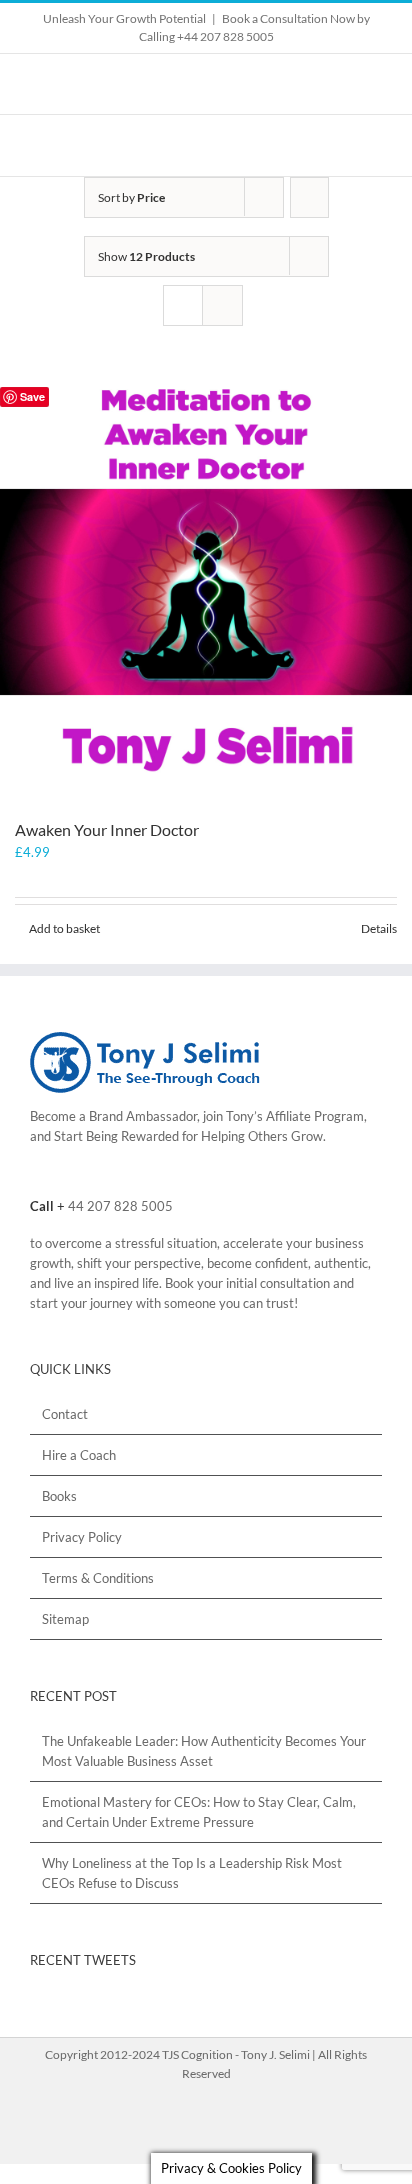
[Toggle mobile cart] (338, 145)
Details (379, 928)
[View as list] (222, 305)
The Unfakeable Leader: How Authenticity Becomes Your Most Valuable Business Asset (204, 1751)
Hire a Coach (79, 1455)
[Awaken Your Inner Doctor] (206, 592)
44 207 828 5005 (120, 1206)
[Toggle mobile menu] (374, 145)
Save (32, 396)
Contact (65, 1414)
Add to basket (64, 928)
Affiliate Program (315, 1116)
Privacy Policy (82, 1537)
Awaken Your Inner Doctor (107, 829)
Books (59, 1496)
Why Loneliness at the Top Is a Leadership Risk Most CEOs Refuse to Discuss (192, 1873)
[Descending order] (309, 197)
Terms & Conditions (98, 1578)
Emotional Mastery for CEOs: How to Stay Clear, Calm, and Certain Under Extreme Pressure (199, 1812)
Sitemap (65, 1619)
